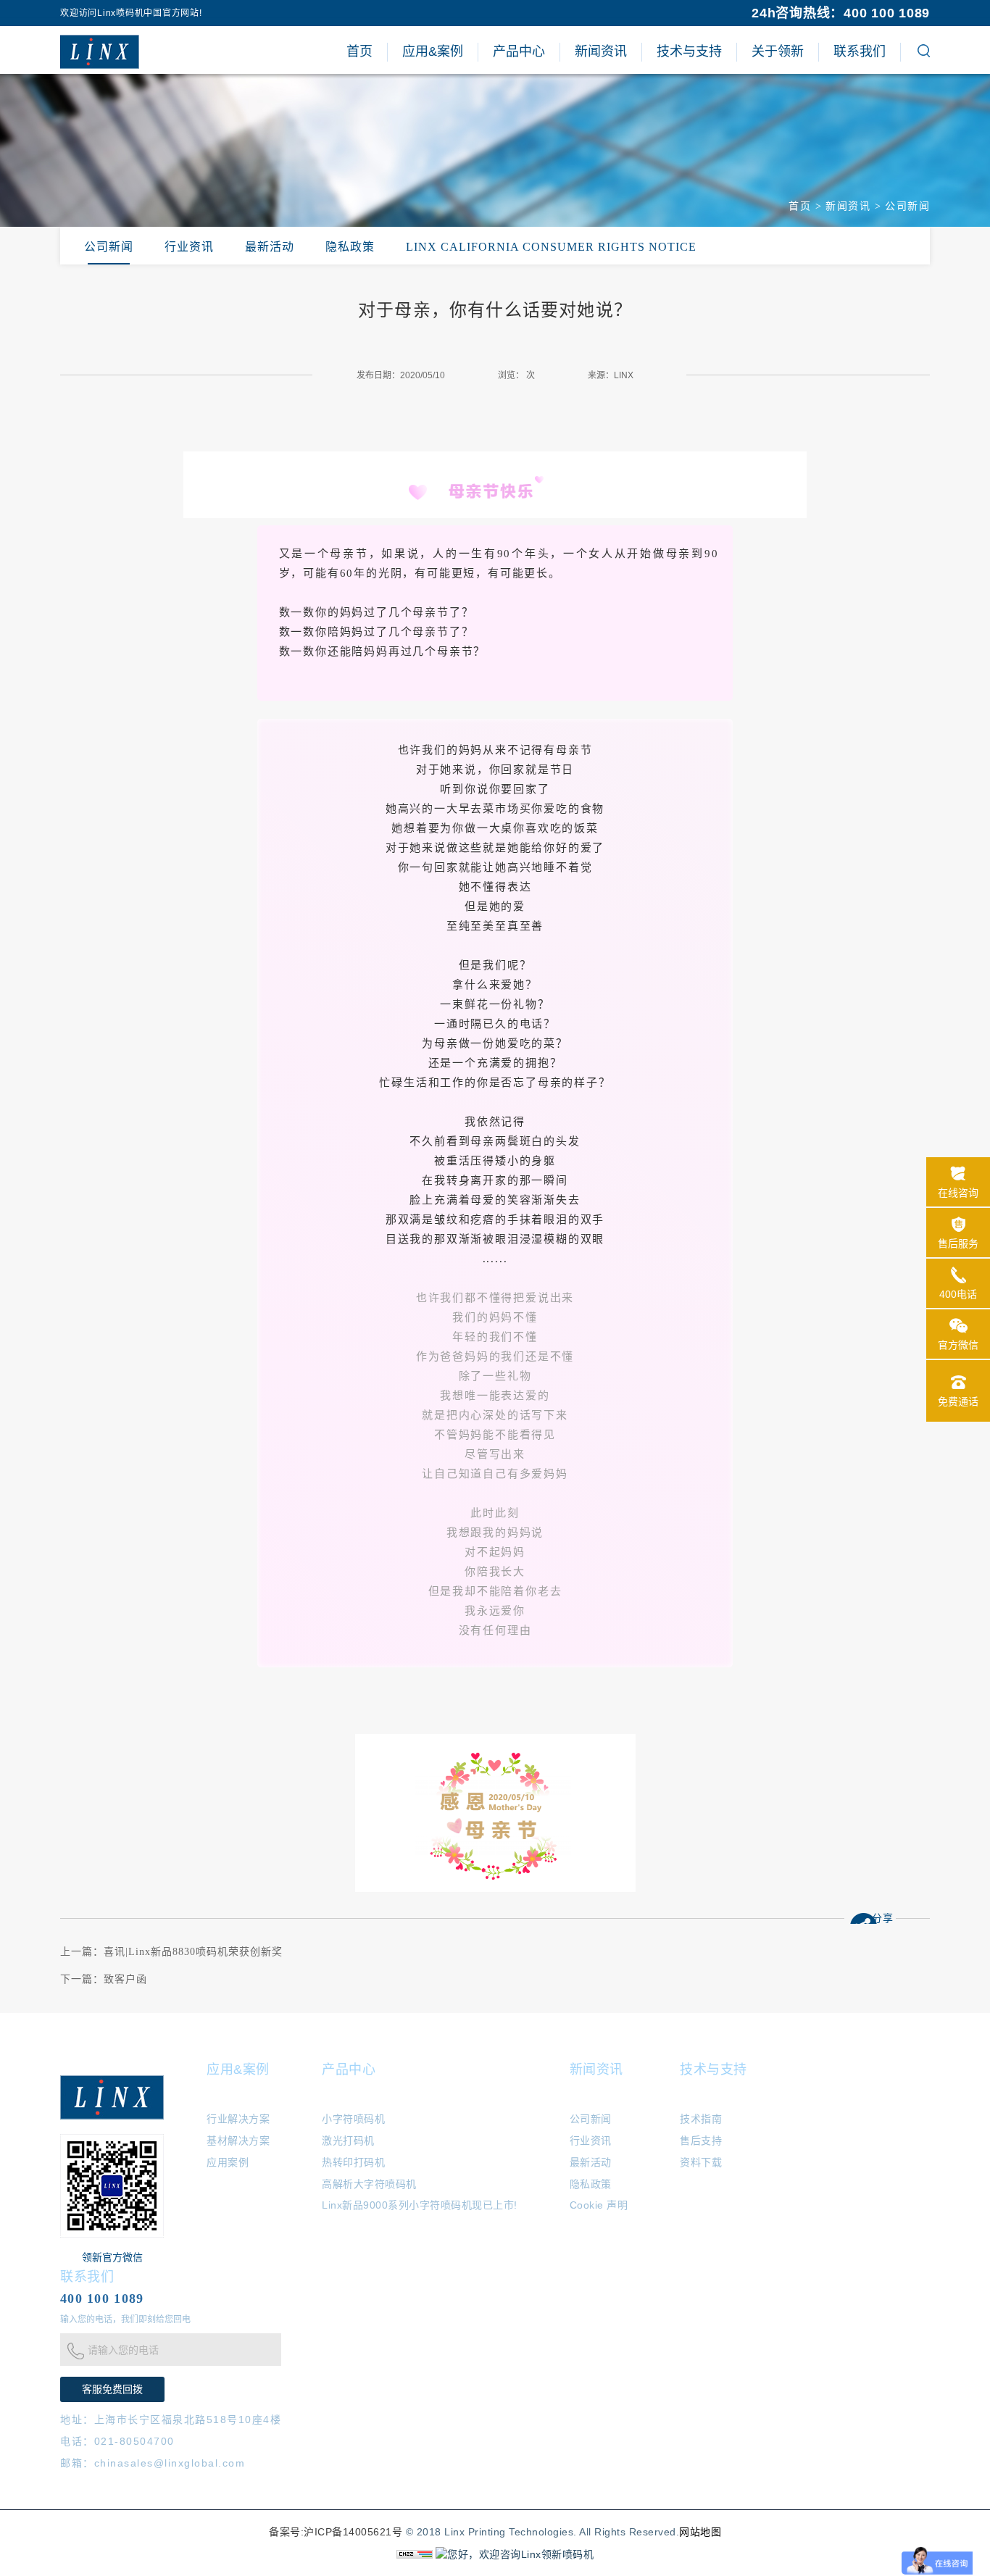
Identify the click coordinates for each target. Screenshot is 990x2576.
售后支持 (701, 2141)
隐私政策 (350, 247)
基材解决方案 (238, 2141)
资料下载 (701, 2162)
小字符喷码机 (353, 2119)
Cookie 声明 (599, 2205)
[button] (924, 53)
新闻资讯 (848, 206)
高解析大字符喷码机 (369, 2184)
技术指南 (701, 2119)
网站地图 (700, 2532)
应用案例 (228, 2162)
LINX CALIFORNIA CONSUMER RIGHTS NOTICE (551, 247)
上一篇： (171, 1952)
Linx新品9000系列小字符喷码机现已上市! (420, 2205)
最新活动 (270, 247)
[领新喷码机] (100, 51)
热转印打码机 (353, 2162)
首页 (800, 206)
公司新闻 (907, 206)
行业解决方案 (238, 2119)
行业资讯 (189, 247)
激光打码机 (348, 2141)
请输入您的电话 (123, 2350)
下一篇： (104, 1979)
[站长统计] (415, 2554)
